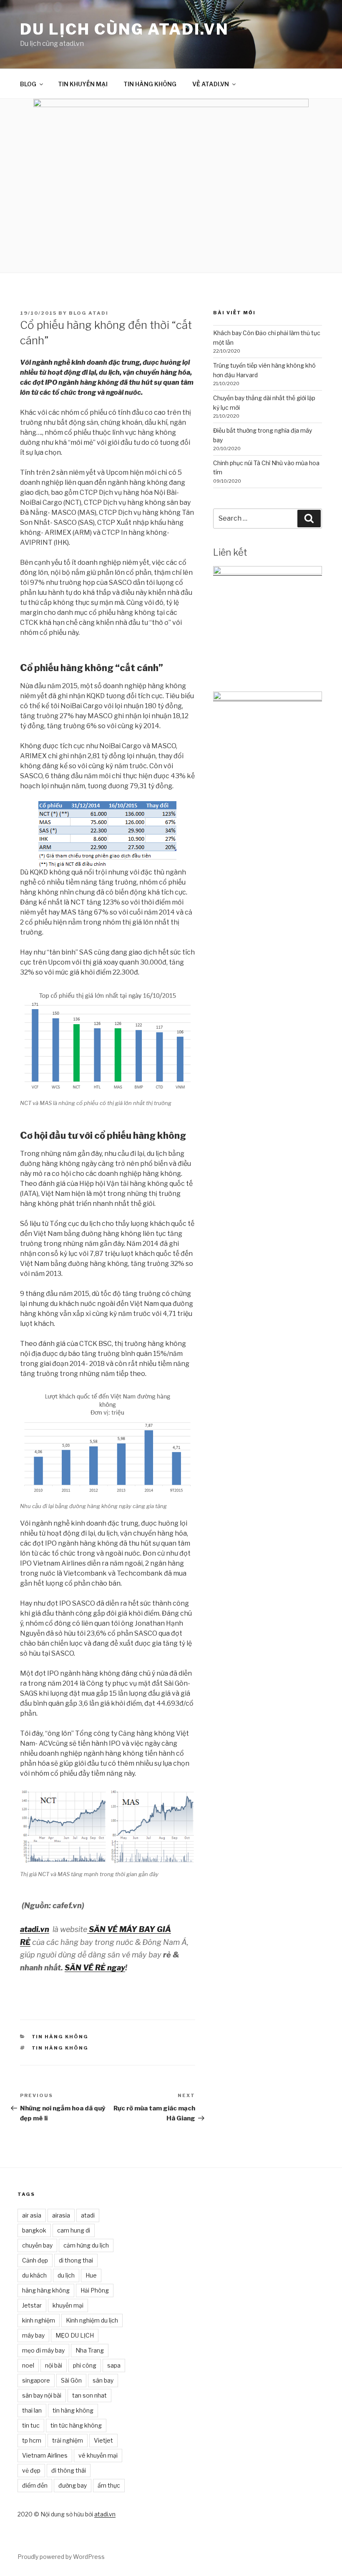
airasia (61, 2215)
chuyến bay (37, 2245)
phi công (85, 2365)
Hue (91, 2275)
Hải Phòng (95, 2290)
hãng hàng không (46, 2290)
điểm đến (35, 2485)
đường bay (73, 2485)
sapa (114, 2365)
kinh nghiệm (39, 2320)
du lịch (66, 2275)
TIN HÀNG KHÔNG (150, 84)
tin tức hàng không (76, 2425)
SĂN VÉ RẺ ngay (95, 1968)
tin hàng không (60, 2048)
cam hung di (74, 2230)
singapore (36, 2380)
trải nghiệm (68, 2440)
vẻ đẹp (31, 2470)
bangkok (34, 2230)
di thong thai (76, 2260)
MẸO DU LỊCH (75, 2335)
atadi (88, 2215)
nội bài (54, 2365)
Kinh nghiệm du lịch (92, 2320)
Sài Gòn (71, 2380)
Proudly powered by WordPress (61, 2557)
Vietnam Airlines (45, 2455)
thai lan (32, 2410)
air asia (32, 2215)
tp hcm (32, 2440)
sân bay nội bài (42, 2395)
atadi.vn (105, 2514)
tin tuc (31, 2425)
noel (28, 2365)
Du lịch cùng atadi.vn (124, 29)
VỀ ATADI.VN (211, 84)
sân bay (103, 2380)
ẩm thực (109, 2485)
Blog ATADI (89, 313)
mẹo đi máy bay (43, 2350)
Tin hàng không (60, 2037)
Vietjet (103, 2440)
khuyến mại (68, 2305)
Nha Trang (90, 2350)
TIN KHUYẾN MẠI (83, 84)
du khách (34, 2275)
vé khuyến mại (98, 2455)
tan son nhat (89, 2395)
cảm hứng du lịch (86, 2245)
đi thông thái (69, 2470)
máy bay (33, 2335)
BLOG (28, 84)
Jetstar (32, 2305)
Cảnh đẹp (35, 2260)
